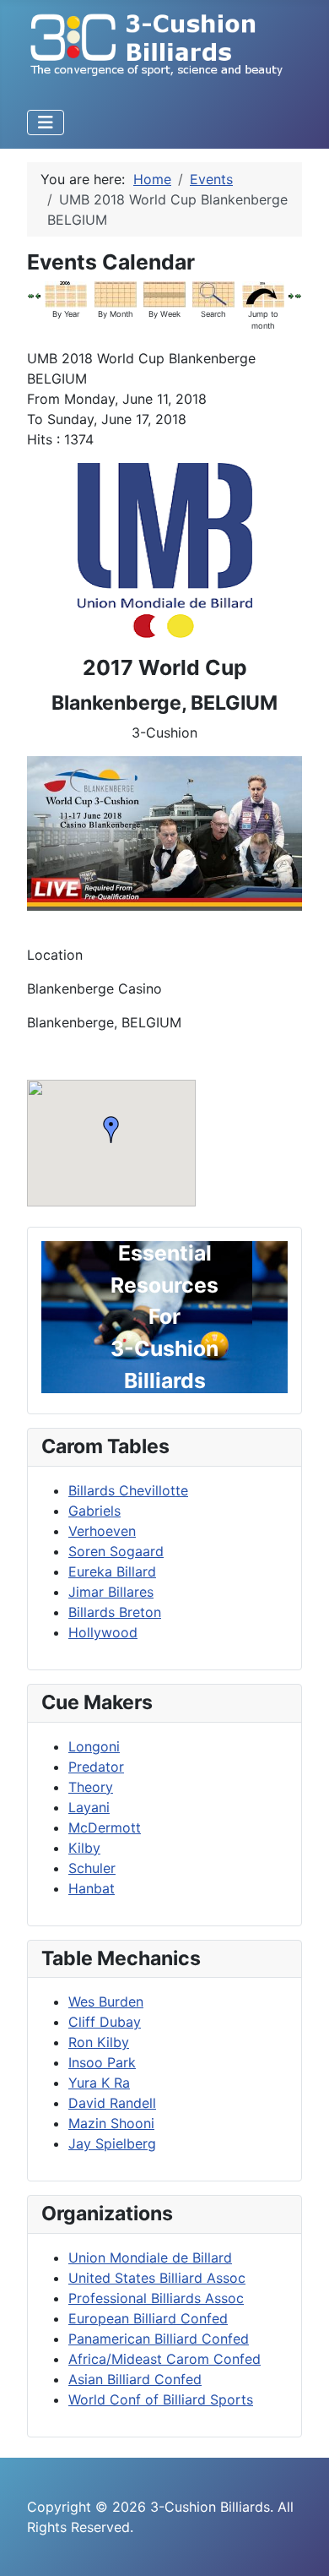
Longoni (94, 1746)
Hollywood (103, 1632)
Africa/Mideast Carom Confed (164, 2359)
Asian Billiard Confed (135, 2379)
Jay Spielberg (112, 2143)
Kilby (84, 1848)
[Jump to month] (263, 293)
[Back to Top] (299, 2545)
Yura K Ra (99, 2083)
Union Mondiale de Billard (150, 2257)
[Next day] (291, 295)
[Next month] (298, 295)
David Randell (112, 2103)
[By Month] (116, 293)
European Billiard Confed (148, 2318)
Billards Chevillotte (128, 1490)
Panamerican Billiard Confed (159, 2339)
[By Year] (66, 293)
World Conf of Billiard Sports (161, 2399)
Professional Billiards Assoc (156, 2298)
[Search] (213, 293)
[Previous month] (31, 295)
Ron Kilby (99, 2042)
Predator (96, 1767)
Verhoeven (102, 1531)
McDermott (105, 1827)
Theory (91, 1787)
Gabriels (94, 1511)
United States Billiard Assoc (157, 2278)
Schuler (92, 1868)
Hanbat (92, 1888)
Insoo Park (102, 2062)
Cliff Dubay (105, 2022)
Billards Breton (115, 1612)
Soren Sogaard (116, 1551)
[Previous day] (38, 295)
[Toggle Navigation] (46, 123)
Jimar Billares (111, 1592)
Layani (89, 1807)
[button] (111, 1130)
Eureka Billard (112, 1571)
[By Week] (164, 293)
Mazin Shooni (111, 2123)
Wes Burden (106, 2001)
